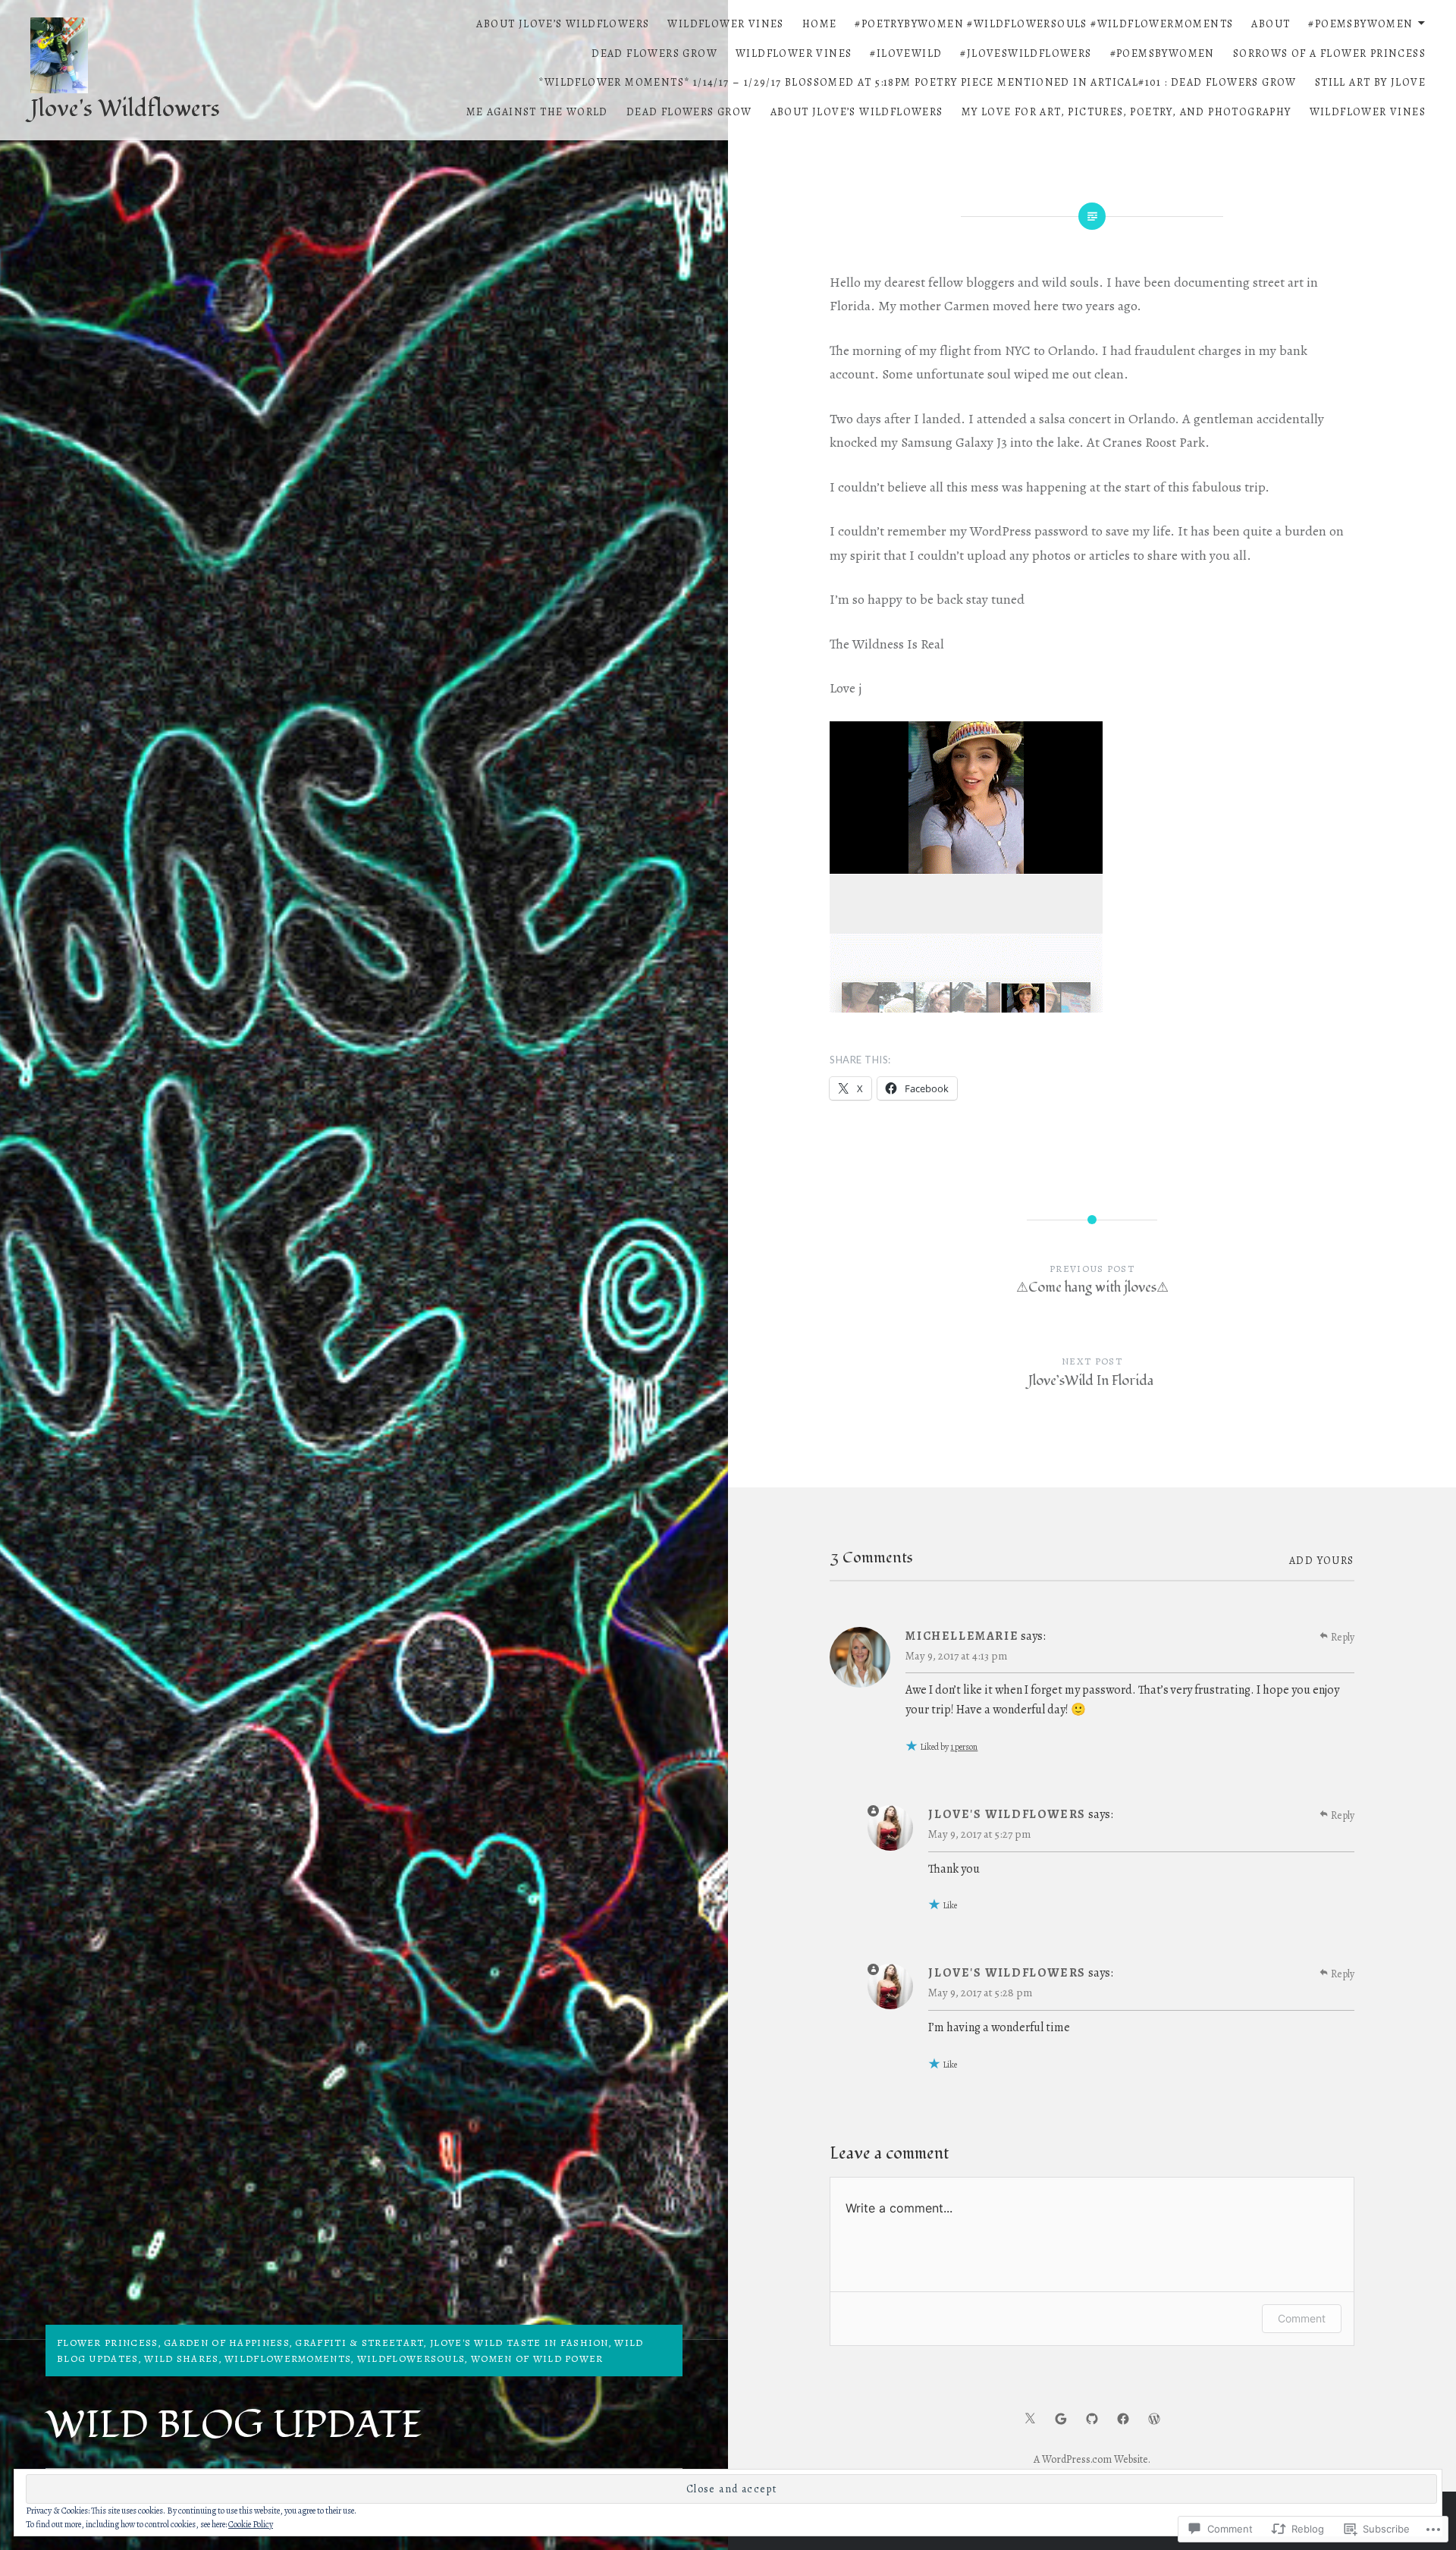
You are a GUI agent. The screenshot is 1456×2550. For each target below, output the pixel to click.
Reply (1343, 1637)
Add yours (1322, 1561)
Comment (1302, 2318)
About (1271, 24)
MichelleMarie (962, 1636)
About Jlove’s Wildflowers (563, 24)
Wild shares (181, 2358)
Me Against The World (537, 112)
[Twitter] (1030, 2418)
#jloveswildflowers (1026, 53)
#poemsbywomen (1360, 24)
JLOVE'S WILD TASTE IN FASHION (519, 2343)
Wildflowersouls (411, 2358)
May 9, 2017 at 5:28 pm (980, 1993)
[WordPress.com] (1154, 2418)
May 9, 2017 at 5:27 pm (979, 1834)
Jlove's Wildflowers (125, 109)
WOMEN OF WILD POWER (537, 2358)
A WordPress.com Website (1091, 2459)
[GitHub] (1092, 2418)
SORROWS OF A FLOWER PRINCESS (1329, 53)
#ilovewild (906, 53)
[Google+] (1061, 2418)
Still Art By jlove (1370, 82)
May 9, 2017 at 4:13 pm (956, 1656)
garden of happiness (227, 2343)
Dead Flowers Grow (654, 53)
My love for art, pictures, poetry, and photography (1127, 112)
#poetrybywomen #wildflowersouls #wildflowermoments (1044, 24)
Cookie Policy (251, 2524)
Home (820, 24)
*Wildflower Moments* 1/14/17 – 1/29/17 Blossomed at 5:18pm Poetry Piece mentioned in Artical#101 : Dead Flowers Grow (917, 82)
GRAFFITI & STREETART (359, 2343)
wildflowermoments (288, 2358)
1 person (964, 1747)
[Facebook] (1123, 2418)
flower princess (108, 2343)
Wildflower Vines (725, 24)
